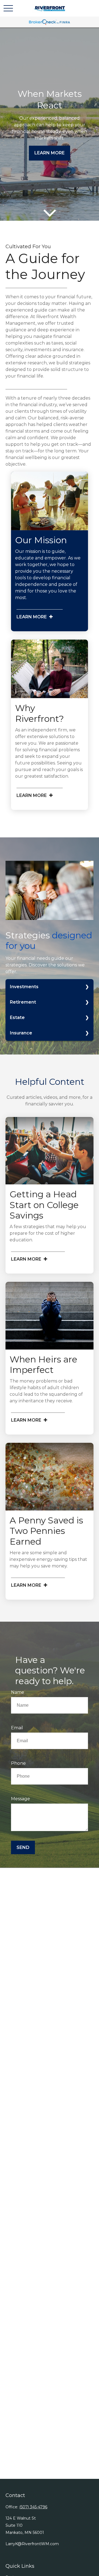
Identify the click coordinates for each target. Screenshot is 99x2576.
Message (20, 1799)
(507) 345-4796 (33, 2507)
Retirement (23, 1002)
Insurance (21, 1033)
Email (17, 1728)
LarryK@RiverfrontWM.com (32, 2544)
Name (18, 1692)
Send (23, 1847)
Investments (24, 987)
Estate (17, 1017)
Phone (18, 1763)
